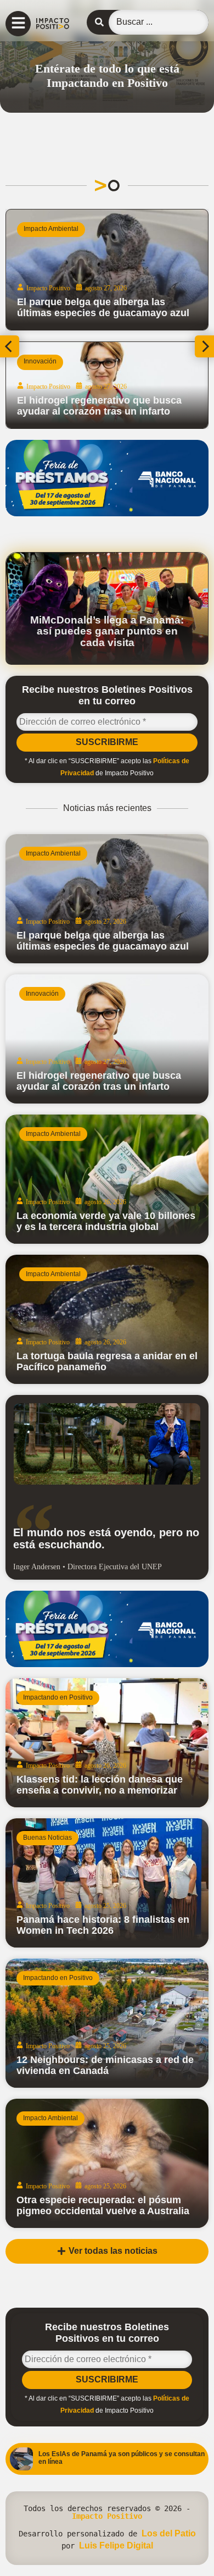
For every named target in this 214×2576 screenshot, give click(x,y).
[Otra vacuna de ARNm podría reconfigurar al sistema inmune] (107, 270)
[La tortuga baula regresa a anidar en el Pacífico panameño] (107, 1319)
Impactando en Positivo (58, 361)
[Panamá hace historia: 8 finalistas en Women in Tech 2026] (107, 1883)
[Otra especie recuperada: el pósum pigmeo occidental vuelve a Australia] (107, 2163)
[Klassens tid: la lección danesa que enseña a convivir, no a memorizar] (107, 1743)
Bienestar (38, 229)
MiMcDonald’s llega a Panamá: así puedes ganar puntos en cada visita (107, 631)
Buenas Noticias (47, 1838)
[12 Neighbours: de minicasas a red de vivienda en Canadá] (107, 2023)
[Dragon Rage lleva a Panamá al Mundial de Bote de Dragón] (107, 385)
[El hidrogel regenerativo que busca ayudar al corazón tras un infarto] (107, 1039)
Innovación (42, 994)
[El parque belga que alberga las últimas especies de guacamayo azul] (107, 899)
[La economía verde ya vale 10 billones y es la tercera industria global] (107, 1179)
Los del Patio (169, 2533)
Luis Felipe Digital (116, 2545)
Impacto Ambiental (53, 853)
